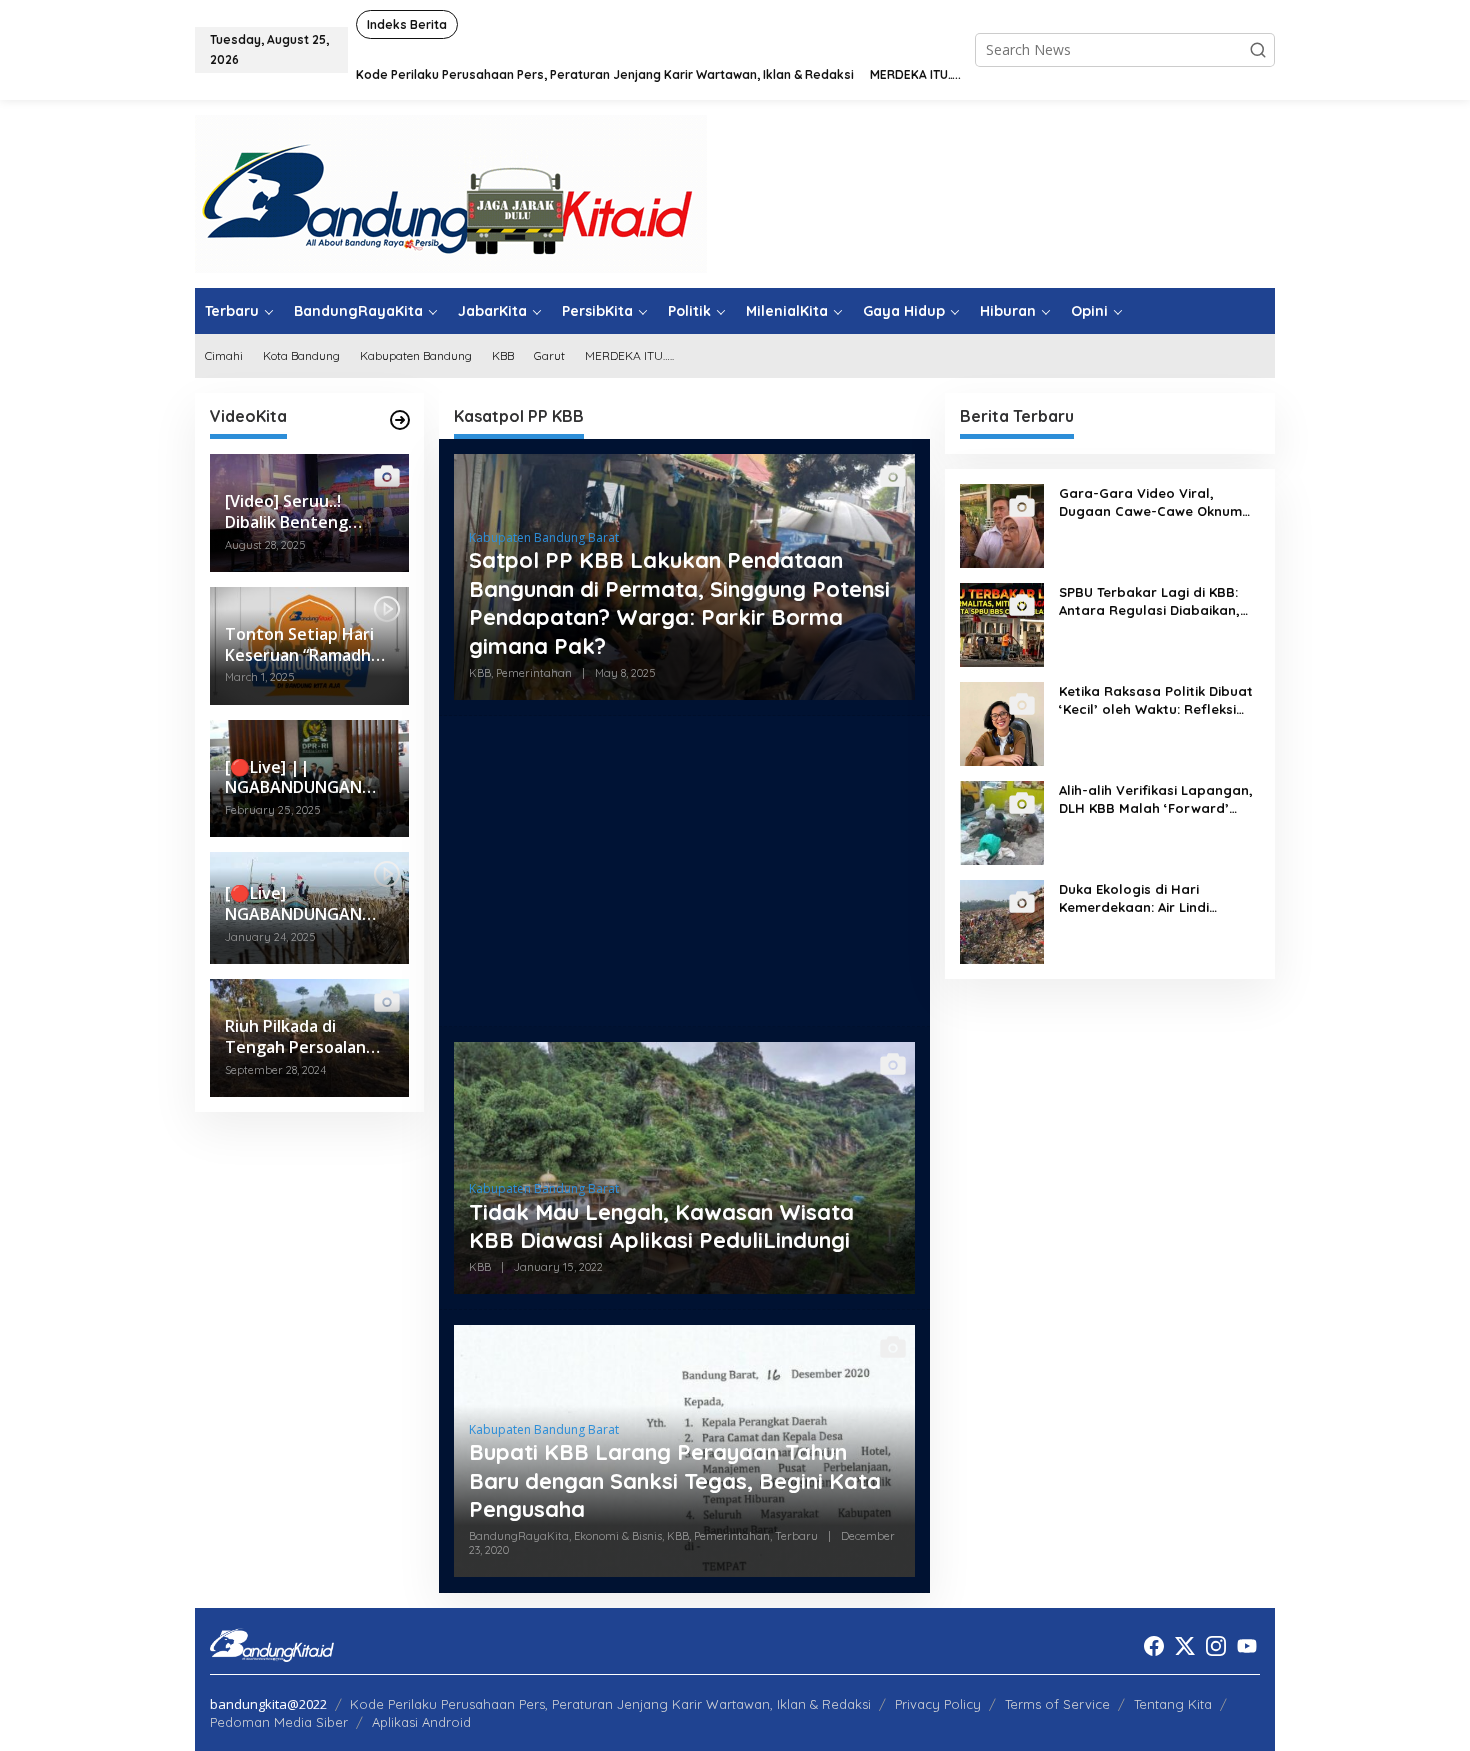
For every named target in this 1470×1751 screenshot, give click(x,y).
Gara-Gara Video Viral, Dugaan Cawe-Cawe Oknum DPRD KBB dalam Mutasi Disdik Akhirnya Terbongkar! (1150, 502)
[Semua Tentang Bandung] (451, 192)
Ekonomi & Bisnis (618, 1536)
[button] (1258, 50)
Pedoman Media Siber (279, 1722)
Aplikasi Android (421, 1722)
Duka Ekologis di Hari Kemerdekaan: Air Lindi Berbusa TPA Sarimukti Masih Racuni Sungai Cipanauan (1154, 898)
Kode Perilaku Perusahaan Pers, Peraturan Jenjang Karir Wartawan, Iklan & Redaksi (610, 1704)
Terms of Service (1057, 1704)
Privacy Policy (938, 1704)
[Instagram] (1216, 1646)
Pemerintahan (534, 673)
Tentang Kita (1173, 1704)
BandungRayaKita (519, 1536)
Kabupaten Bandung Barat (544, 537)
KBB (480, 673)
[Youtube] (1247, 1646)
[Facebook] (1154, 1646)
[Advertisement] (684, 871)
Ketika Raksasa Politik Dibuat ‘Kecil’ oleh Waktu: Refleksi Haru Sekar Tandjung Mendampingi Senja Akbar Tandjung (1156, 700)
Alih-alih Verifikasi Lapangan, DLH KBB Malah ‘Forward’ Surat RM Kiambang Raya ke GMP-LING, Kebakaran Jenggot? (1156, 799)
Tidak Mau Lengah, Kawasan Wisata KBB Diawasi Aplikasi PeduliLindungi (661, 1226)
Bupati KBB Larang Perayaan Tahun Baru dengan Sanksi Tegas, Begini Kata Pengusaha (675, 1480)
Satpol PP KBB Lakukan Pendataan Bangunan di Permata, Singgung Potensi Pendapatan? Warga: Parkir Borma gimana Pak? (679, 603)
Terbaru (796, 1536)
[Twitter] (1185, 1646)
